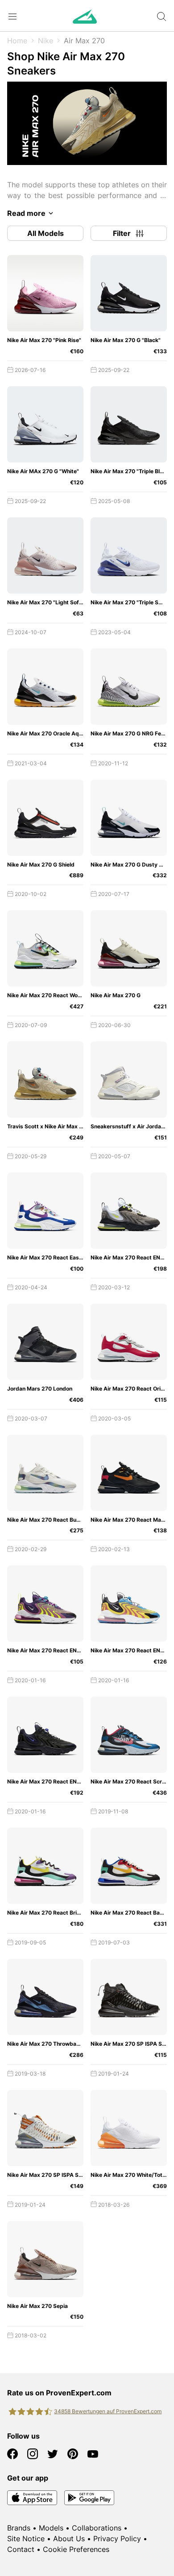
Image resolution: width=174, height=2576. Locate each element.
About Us (69, 2539)
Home (17, 41)
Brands (19, 2528)
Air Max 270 (84, 41)
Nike (46, 41)
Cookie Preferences (76, 2549)
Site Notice (26, 2539)
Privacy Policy (117, 2539)
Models (51, 2528)
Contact (21, 2549)
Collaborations (97, 2528)
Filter (122, 233)
